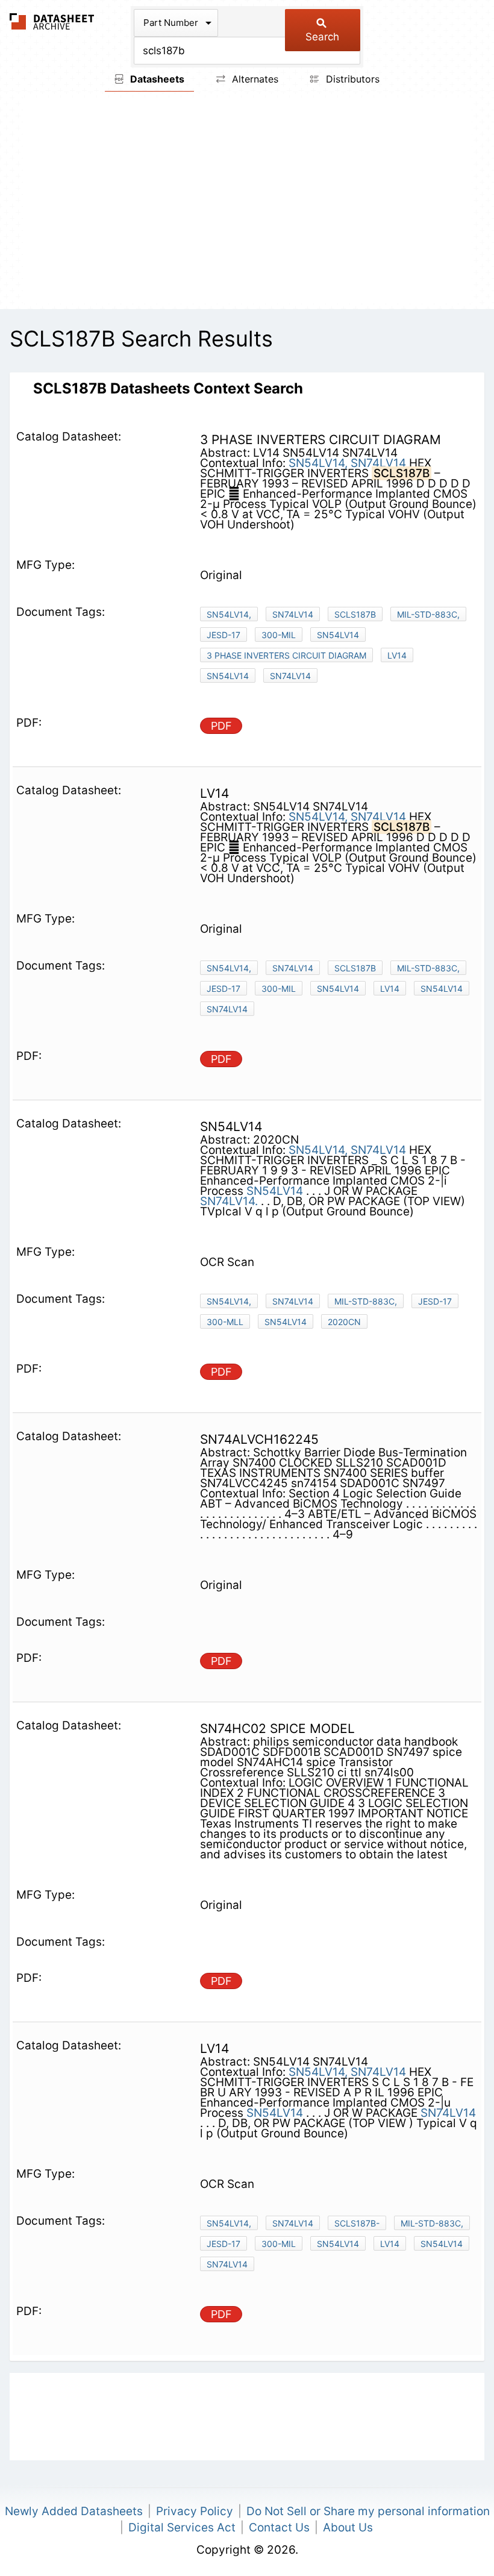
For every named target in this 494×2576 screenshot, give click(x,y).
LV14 (397, 655)
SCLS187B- (357, 2223)
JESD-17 (224, 635)
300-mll (225, 1322)
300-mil (279, 635)
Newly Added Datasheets (74, 2511)
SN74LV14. (229, 1201)
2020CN (344, 1322)
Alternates (254, 79)
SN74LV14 (378, 463)
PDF (221, 726)
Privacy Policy (195, 2511)
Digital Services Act (182, 2527)
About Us (348, 2527)
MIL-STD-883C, (428, 614)
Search (322, 37)
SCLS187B (355, 614)
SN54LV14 (338, 635)
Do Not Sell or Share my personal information (368, 2511)
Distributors (351, 79)
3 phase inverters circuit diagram (286, 655)
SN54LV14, (318, 463)
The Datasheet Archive (52, 21)
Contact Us (279, 2527)
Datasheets (156, 79)
